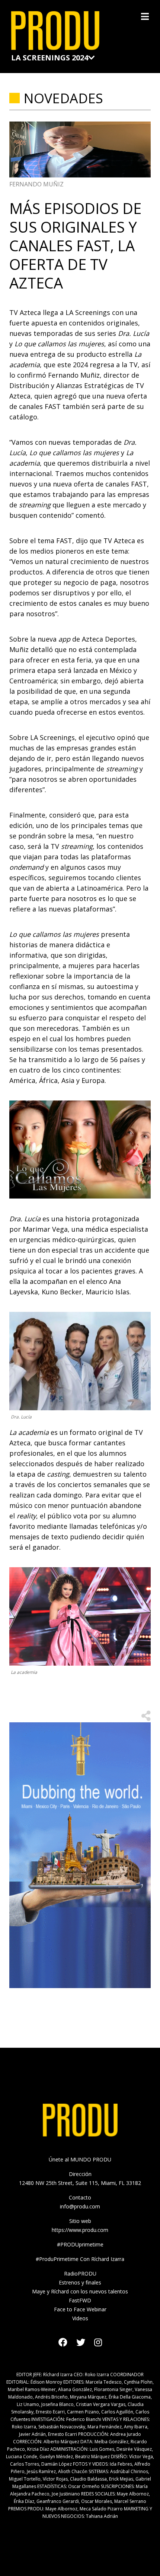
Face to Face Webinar (80, 2309)
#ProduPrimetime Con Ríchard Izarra (80, 2259)
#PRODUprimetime (80, 2244)
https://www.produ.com (80, 2230)
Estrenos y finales (80, 2282)
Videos (80, 2318)
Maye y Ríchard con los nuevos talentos (80, 2291)
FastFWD (80, 2300)
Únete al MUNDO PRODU (80, 2159)
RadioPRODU (80, 2273)
